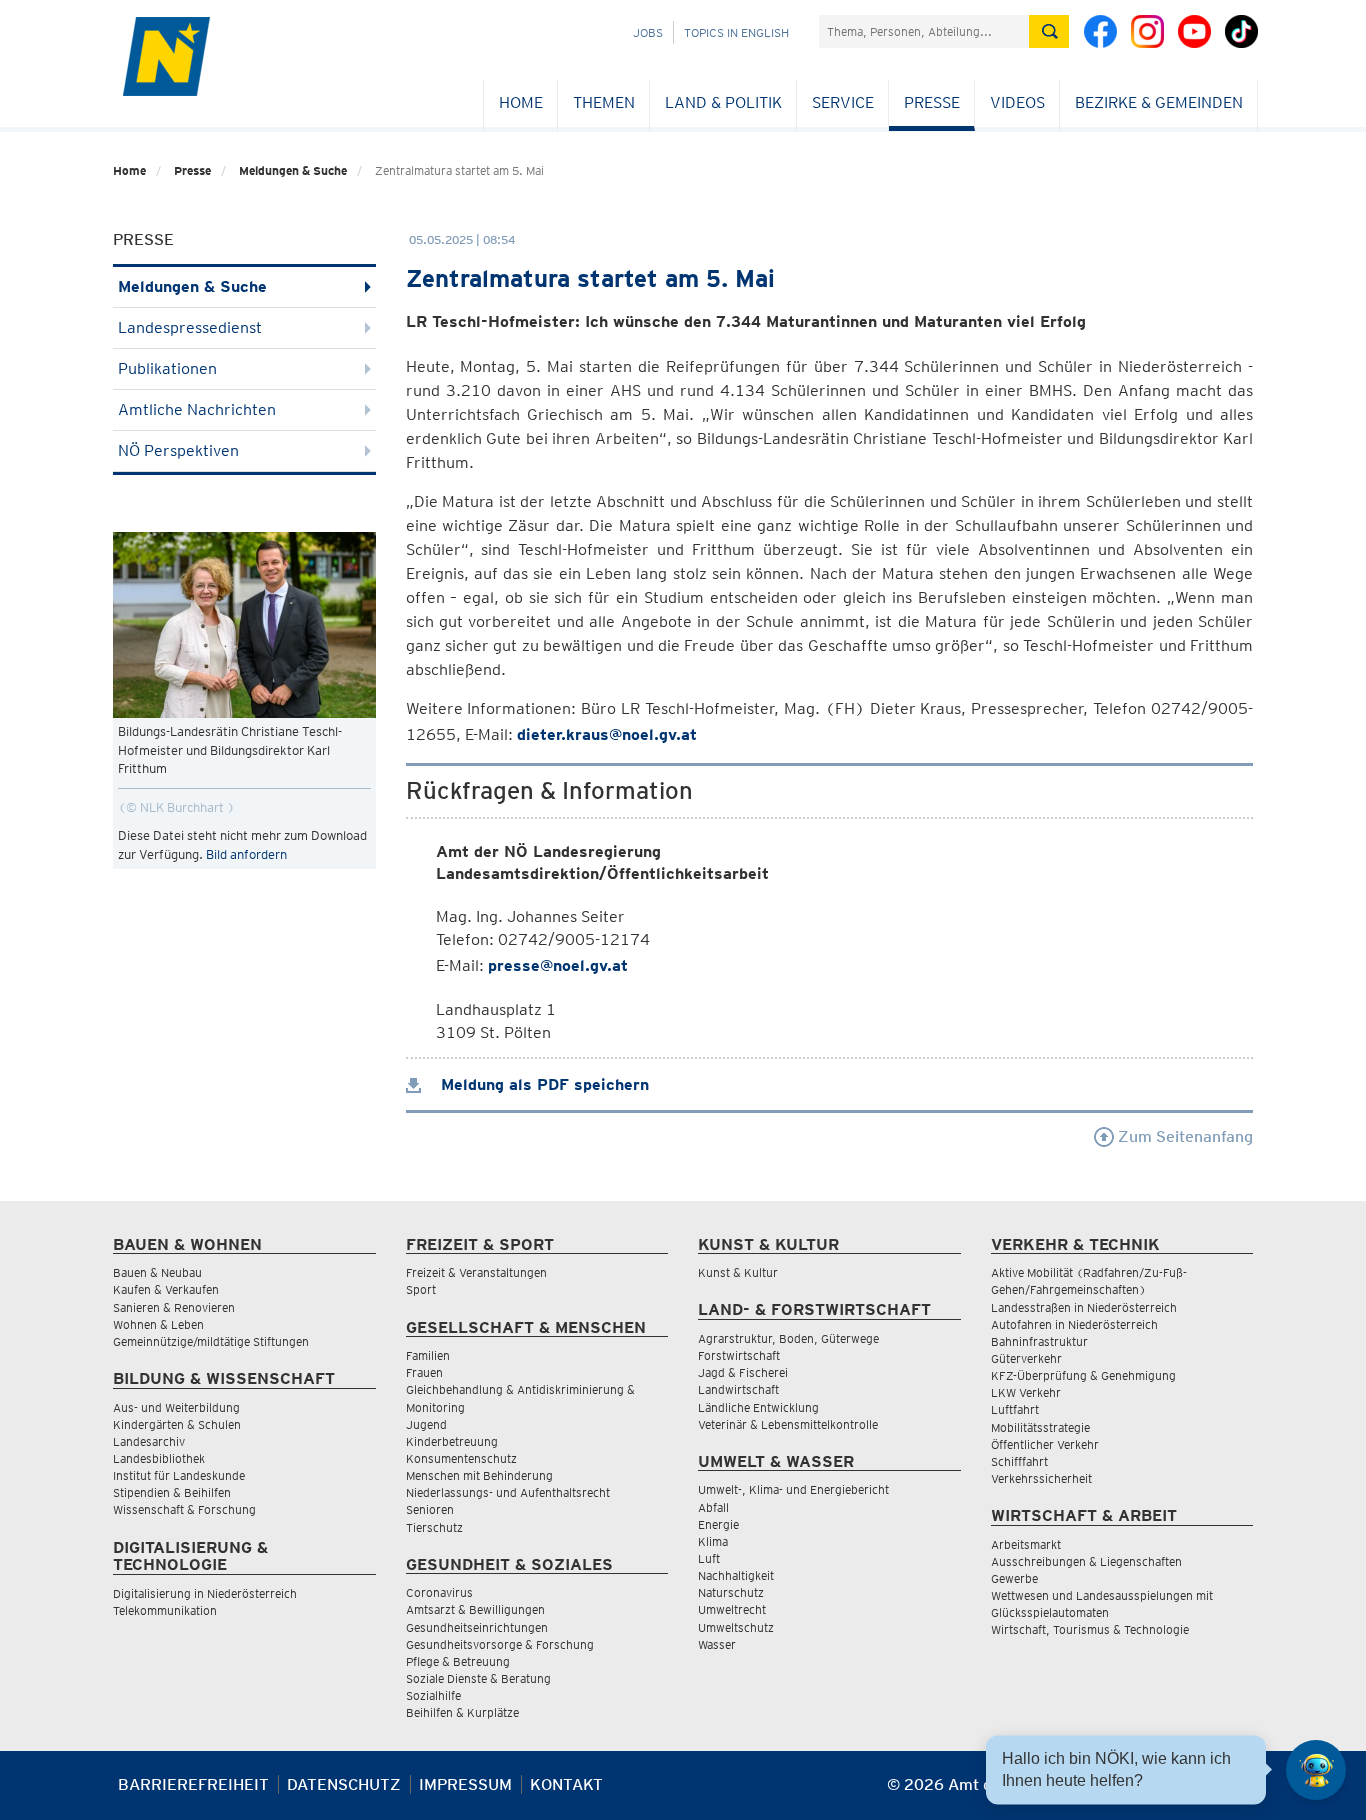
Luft (709, 1558)
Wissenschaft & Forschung (184, 1509)
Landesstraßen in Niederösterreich (1084, 1307)
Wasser (717, 1644)
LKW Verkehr (1026, 1392)
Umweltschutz (736, 1627)
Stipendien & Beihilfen (172, 1492)
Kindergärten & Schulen (177, 1424)
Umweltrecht (732, 1609)
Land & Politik (723, 102)
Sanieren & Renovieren (174, 1307)
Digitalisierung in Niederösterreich (205, 1593)
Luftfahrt (1015, 1409)
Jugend (426, 1424)
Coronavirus (439, 1592)
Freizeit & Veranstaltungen (476, 1272)
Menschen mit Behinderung (479, 1475)
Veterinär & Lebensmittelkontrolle (788, 1424)
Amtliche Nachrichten (197, 409)
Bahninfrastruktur (1039, 1341)
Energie (718, 1524)
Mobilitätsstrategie (1040, 1427)
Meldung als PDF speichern (542, 1084)
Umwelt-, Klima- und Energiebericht (793, 1489)
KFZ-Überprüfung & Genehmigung (1083, 1375)
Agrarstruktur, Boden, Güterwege (788, 1338)
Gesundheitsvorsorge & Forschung (500, 1644)
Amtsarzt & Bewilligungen (475, 1609)
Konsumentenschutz (461, 1458)
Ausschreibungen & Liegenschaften (1086, 1561)
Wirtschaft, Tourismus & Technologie (1090, 1629)
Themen (604, 102)
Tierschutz (434, 1527)
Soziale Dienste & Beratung (478, 1678)
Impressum (465, 1784)
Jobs (648, 32)
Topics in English (736, 32)
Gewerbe (1014, 1578)
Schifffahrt (1019, 1461)
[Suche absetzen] (1049, 31)
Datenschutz (344, 1784)
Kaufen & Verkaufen (166, 1289)
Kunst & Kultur (738, 1272)
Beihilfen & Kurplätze (462, 1712)
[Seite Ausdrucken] (1235, 1792)
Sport (421, 1289)
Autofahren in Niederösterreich (1074, 1324)
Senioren (430, 1509)
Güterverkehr (1026, 1358)
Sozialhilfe (433, 1695)
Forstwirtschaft (739, 1355)
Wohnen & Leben (158, 1324)
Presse (932, 102)
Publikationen (167, 368)
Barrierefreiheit (193, 1784)
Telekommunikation (165, 1610)
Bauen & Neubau (157, 1272)
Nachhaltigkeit (736, 1575)
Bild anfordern (246, 854)
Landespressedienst (190, 327)
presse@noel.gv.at (558, 965)
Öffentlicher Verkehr (1045, 1444)
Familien (428, 1355)
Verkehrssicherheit (1041, 1478)
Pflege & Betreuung (458, 1661)
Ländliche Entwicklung (758, 1407)
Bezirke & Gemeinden (1159, 102)
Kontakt (566, 1784)
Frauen (424, 1372)
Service (843, 102)
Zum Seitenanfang (1183, 1136)
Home (521, 102)
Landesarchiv (149, 1441)
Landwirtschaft (738, 1389)
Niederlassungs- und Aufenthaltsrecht (508, 1492)
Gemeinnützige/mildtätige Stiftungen (211, 1341)
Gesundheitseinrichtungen (477, 1627)
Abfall (713, 1507)
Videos (1017, 102)
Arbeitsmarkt (1026, 1544)
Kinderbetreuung (452, 1441)
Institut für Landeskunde (179, 1475)
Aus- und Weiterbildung (176, 1407)
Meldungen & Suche (293, 170)
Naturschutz (731, 1592)
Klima (713, 1541)
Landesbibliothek (159, 1458)
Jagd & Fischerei (743, 1372)
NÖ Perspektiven (178, 450)
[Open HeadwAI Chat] (1316, 1770)
